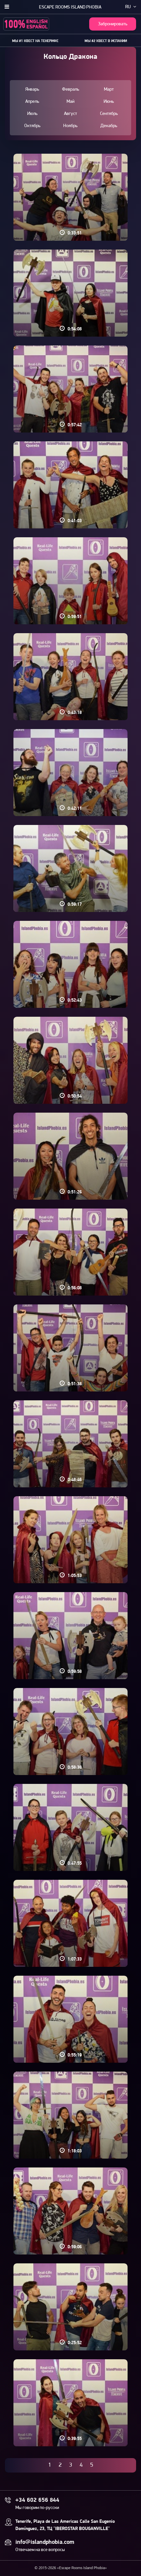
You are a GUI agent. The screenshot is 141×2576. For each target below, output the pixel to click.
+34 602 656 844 (37, 2500)
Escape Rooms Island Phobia (70, 7)
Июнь (109, 102)
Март (109, 89)
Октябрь (32, 126)
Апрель (32, 102)
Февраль (70, 89)
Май (70, 102)
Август (70, 114)
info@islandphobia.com (45, 2543)
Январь (32, 89)
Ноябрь (70, 126)
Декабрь (109, 126)
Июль (32, 114)
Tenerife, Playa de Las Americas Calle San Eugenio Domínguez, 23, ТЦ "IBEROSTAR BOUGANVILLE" (65, 2525)
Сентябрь (109, 114)
